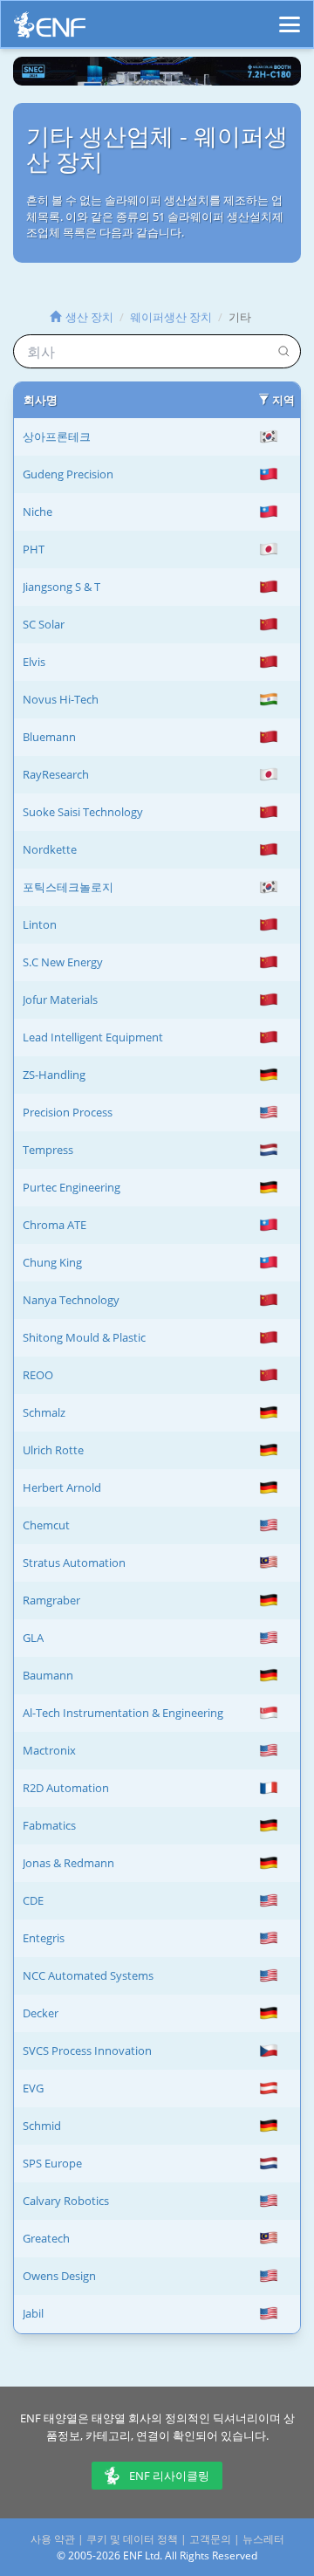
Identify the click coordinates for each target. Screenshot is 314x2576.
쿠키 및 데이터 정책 (132, 2539)
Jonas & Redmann (68, 1863)
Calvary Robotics (66, 2201)
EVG (33, 2088)
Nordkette (50, 849)
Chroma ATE (55, 1225)
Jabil (33, 2313)
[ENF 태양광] (50, 29)
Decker (41, 2013)
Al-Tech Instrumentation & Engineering (123, 1713)
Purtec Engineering (72, 1187)
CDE (33, 1900)
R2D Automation (66, 1788)
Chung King (52, 1262)
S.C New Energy (63, 962)
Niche (38, 512)
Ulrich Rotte (53, 1450)
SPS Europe (52, 2163)
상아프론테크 (57, 436)
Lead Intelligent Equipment (93, 1037)
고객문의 (210, 2539)
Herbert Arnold (62, 1487)
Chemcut (46, 1525)
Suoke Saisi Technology (83, 812)
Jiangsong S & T (61, 587)
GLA (33, 1638)
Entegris (44, 1938)
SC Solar (44, 624)
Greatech (46, 2238)
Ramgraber (51, 1600)
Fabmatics (49, 1825)
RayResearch (56, 774)
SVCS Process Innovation (87, 2050)
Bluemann (49, 737)
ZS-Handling (54, 1075)
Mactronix (49, 1750)
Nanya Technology (71, 1300)
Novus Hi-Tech (61, 699)
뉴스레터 (263, 2539)
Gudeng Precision (68, 474)
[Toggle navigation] (290, 17)
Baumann (48, 1675)
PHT (34, 549)
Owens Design (59, 2276)
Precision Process (68, 1112)
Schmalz (44, 1412)
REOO (38, 1375)
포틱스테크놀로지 (68, 887)
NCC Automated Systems (88, 1975)
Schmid (42, 2126)
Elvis (34, 662)
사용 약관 (53, 2539)
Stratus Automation (74, 1563)
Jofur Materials (60, 999)
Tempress (48, 1150)
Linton (40, 924)
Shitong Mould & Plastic (84, 1337)
